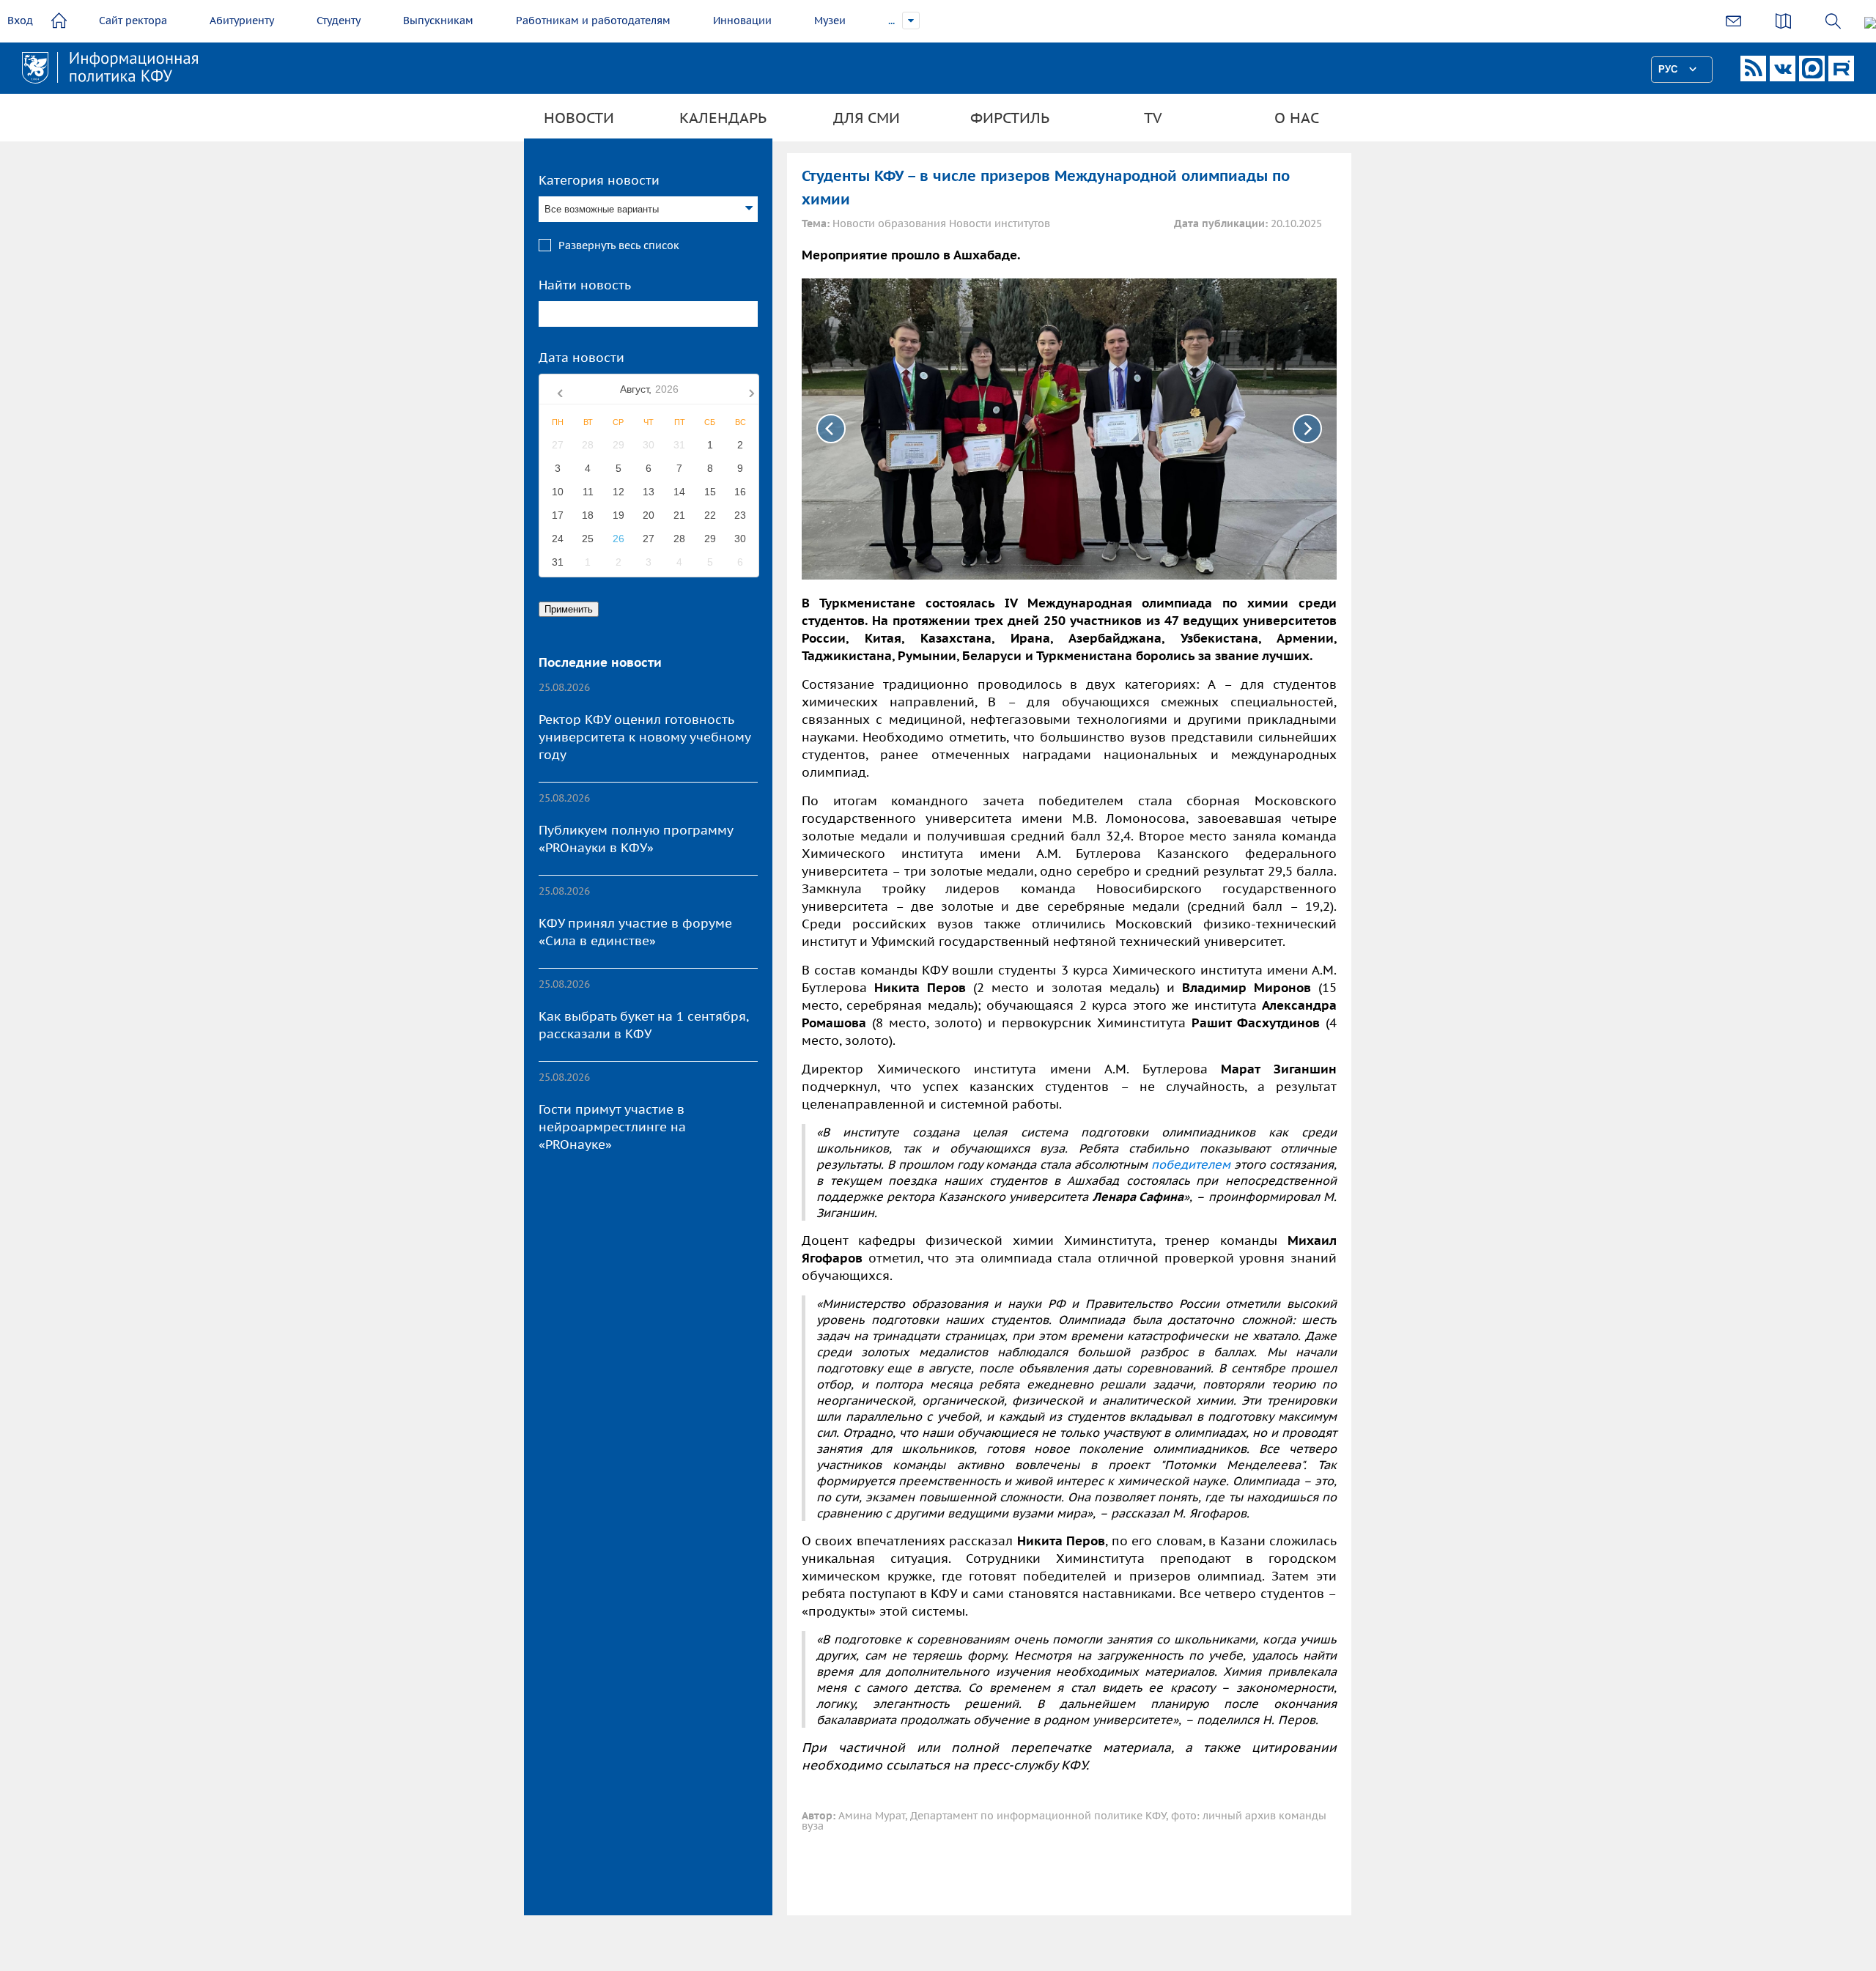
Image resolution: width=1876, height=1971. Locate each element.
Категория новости (599, 180)
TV (1153, 118)
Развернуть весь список (619, 245)
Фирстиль (1010, 118)
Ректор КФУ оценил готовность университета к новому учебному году (645, 737)
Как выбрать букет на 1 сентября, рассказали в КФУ (643, 1025)
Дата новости (581, 358)
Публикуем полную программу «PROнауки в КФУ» (636, 839)
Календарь (723, 118)
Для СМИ (867, 118)
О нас (1297, 118)
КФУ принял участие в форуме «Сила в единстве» (635, 932)
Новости (579, 118)
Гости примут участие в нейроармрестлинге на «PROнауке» (612, 1127)
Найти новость (585, 285)
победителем (1191, 1164)
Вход (20, 21)
